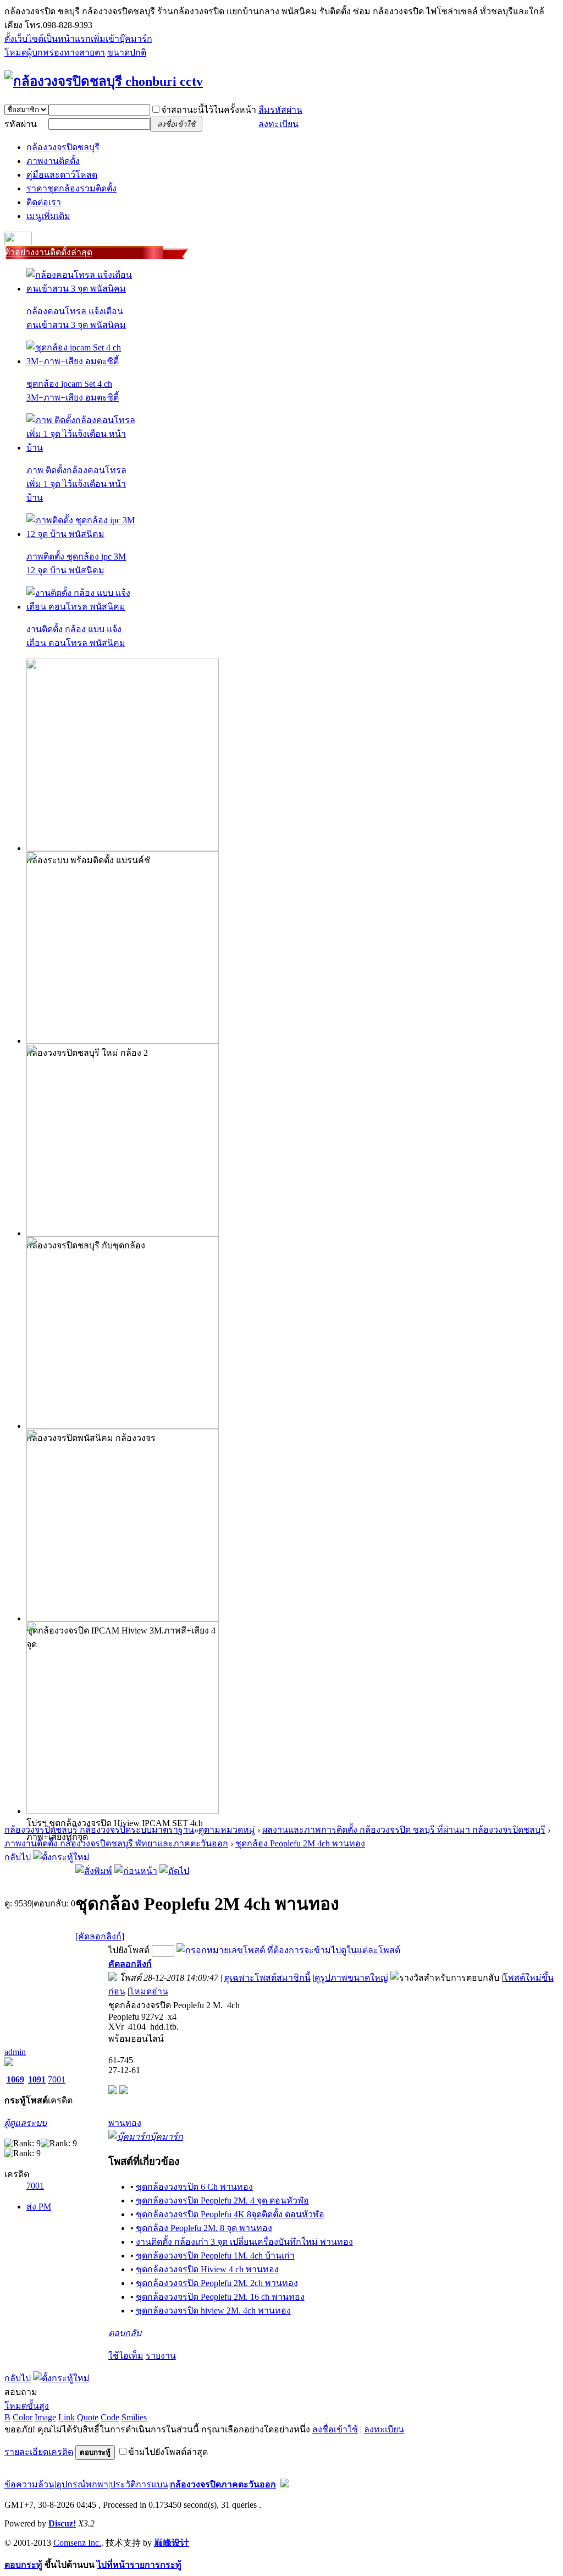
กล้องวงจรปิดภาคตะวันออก (223, 2484)
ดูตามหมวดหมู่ (227, 1830)
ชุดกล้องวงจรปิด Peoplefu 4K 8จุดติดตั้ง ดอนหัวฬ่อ (230, 2214)
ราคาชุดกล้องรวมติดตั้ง (71, 188)
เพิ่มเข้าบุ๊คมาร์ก (122, 39)
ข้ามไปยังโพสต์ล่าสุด (168, 2452)
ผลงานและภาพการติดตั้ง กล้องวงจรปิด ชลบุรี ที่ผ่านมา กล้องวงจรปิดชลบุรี (404, 1830)
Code (110, 2417)
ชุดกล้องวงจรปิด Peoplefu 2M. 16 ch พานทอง (220, 2297)
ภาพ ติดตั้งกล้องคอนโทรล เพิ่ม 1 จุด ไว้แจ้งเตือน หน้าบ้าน (76, 484)
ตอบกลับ (125, 2333)
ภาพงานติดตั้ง (53, 161)
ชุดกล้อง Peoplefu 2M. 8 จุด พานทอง (204, 2228)
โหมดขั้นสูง (27, 2406)
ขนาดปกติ (127, 53)
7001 (57, 2079)
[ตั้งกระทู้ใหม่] (61, 1857)
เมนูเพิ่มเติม (48, 216)
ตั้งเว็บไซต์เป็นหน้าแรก (48, 39)
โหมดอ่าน (149, 1991)
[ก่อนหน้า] (136, 1871)
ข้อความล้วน (29, 2484)
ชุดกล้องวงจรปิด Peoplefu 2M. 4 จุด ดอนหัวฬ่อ (222, 2200)
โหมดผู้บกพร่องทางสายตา (55, 53)
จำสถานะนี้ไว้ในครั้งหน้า (209, 110)
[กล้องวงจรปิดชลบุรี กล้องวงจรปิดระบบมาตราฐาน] (104, 81)
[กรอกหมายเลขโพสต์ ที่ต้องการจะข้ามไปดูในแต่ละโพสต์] (288, 1950)
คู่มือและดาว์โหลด (62, 175)
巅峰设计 (172, 2543)
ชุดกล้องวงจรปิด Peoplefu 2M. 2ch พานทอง (217, 2283)
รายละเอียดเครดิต (39, 2452)
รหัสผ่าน (21, 124)
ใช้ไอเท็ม (126, 2356)
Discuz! (62, 2523)
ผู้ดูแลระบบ (26, 2123)
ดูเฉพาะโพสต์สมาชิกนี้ (267, 1978)
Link (67, 2417)
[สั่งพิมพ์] (94, 1871)
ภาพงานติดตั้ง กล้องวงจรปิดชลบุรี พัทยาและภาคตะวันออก (116, 1843)
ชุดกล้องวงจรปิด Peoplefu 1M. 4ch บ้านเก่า (215, 2256)
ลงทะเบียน (278, 124)
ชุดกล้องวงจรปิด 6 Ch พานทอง (194, 2187)
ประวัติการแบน (139, 2484)
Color (23, 2417)
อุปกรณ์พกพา (82, 2484)
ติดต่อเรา (44, 202)
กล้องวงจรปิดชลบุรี (63, 147)
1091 (37, 2079)
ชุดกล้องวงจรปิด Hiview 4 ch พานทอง (207, 2269)
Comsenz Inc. (77, 2543)
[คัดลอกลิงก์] (100, 1936)
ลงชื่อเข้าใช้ (335, 2429)
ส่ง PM (39, 2207)
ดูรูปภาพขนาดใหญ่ (351, 1978)
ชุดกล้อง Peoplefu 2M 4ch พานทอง (300, 1843)
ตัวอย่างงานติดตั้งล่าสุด (48, 252)
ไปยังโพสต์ (129, 1950)
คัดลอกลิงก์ (130, 1964)
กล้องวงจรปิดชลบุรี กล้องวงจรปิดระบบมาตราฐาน (99, 1830)
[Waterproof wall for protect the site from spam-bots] (285, 2484)
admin (15, 2052)
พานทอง (125, 2123)
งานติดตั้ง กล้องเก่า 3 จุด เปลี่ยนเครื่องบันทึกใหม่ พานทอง (244, 2242)
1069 (15, 2079)
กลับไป (18, 1857)
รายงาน (161, 2356)
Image (45, 2417)
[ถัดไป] (174, 1871)
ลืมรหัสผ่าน (280, 110)
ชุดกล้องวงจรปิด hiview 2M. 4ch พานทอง (213, 2311)
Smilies (134, 2417)
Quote (88, 2417)
